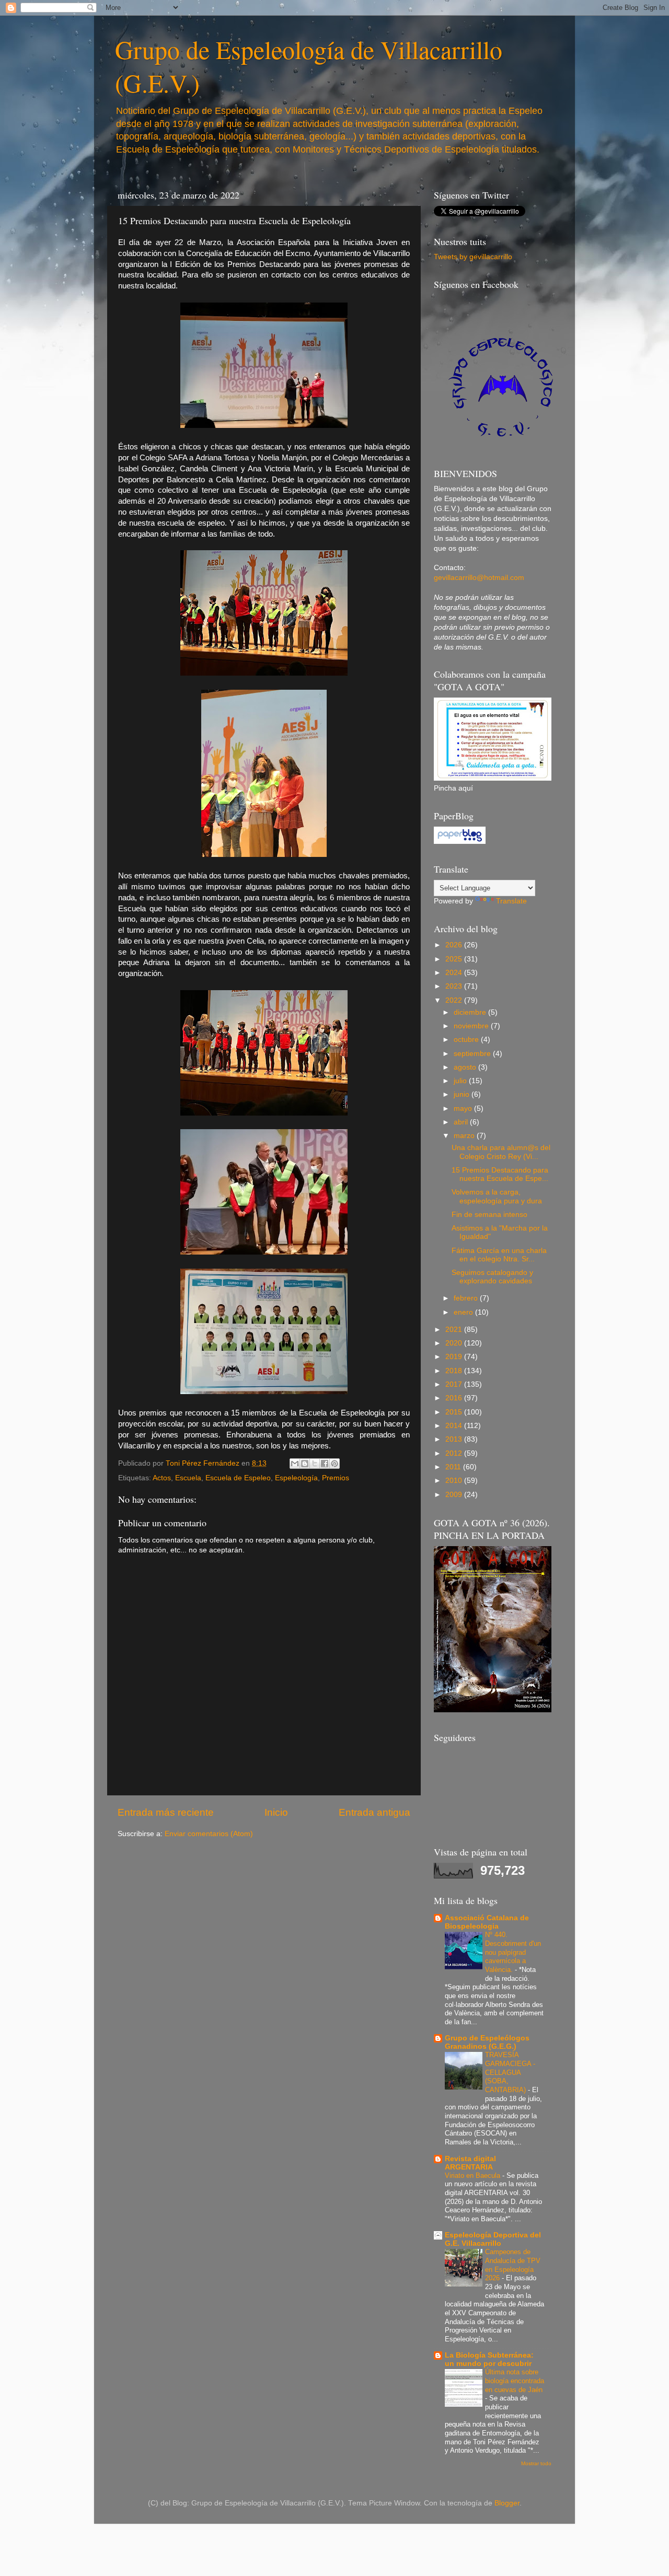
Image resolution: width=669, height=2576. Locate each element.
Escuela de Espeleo (238, 1478)
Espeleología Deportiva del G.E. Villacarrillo (493, 2239)
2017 (455, 1384)
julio (461, 1081)
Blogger (507, 2503)
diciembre (471, 1012)
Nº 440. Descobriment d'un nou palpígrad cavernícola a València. (513, 1952)
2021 (455, 1330)
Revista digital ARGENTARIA (470, 2163)
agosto (466, 1067)
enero (464, 1312)
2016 (455, 1398)
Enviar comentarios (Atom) (209, 1834)
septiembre (473, 1054)
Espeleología (296, 1478)
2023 (455, 986)
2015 (455, 1412)
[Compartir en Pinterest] (334, 1464)
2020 (455, 1343)
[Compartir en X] (315, 1464)
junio (463, 1094)
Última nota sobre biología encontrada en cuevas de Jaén (515, 2381)
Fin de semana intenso (489, 1215)
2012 (455, 1453)
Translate (511, 901)
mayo (464, 1109)
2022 (455, 1000)
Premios (336, 1478)
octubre (467, 1040)
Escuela (188, 1478)
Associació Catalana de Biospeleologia (487, 1922)
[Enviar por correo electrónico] (295, 1464)
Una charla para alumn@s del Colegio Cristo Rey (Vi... (501, 1152)
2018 (455, 1371)
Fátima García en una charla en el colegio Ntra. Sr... (499, 1255)
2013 (455, 1439)
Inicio (276, 1812)
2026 (455, 945)
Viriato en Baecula (474, 2175)
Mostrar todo (536, 2463)
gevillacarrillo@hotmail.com (479, 578)
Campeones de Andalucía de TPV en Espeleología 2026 (513, 2265)
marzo (465, 1136)
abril (462, 1122)
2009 (455, 1495)
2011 (454, 1467)
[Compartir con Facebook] (325, 1464)
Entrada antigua (374, 1812)
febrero (467, 1298)
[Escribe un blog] (305, 1464)
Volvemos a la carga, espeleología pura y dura (497, 1196)
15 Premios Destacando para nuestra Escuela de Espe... (500, 1174)
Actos (162, 1478)
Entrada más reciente (166, 1812)
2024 (455, 973)
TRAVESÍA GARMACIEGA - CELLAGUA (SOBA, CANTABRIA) (510, 2072)
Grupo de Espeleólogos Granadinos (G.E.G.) (487, 2042)
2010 (455, 1481)
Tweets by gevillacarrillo (473, 257)
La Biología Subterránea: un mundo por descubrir (489, 2359)
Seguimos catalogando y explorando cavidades (492, 1277)
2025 (455, 959)
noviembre (472, 1026)
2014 (455, 1426)
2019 (455, 1357)
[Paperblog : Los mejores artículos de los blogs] (460, 842)
